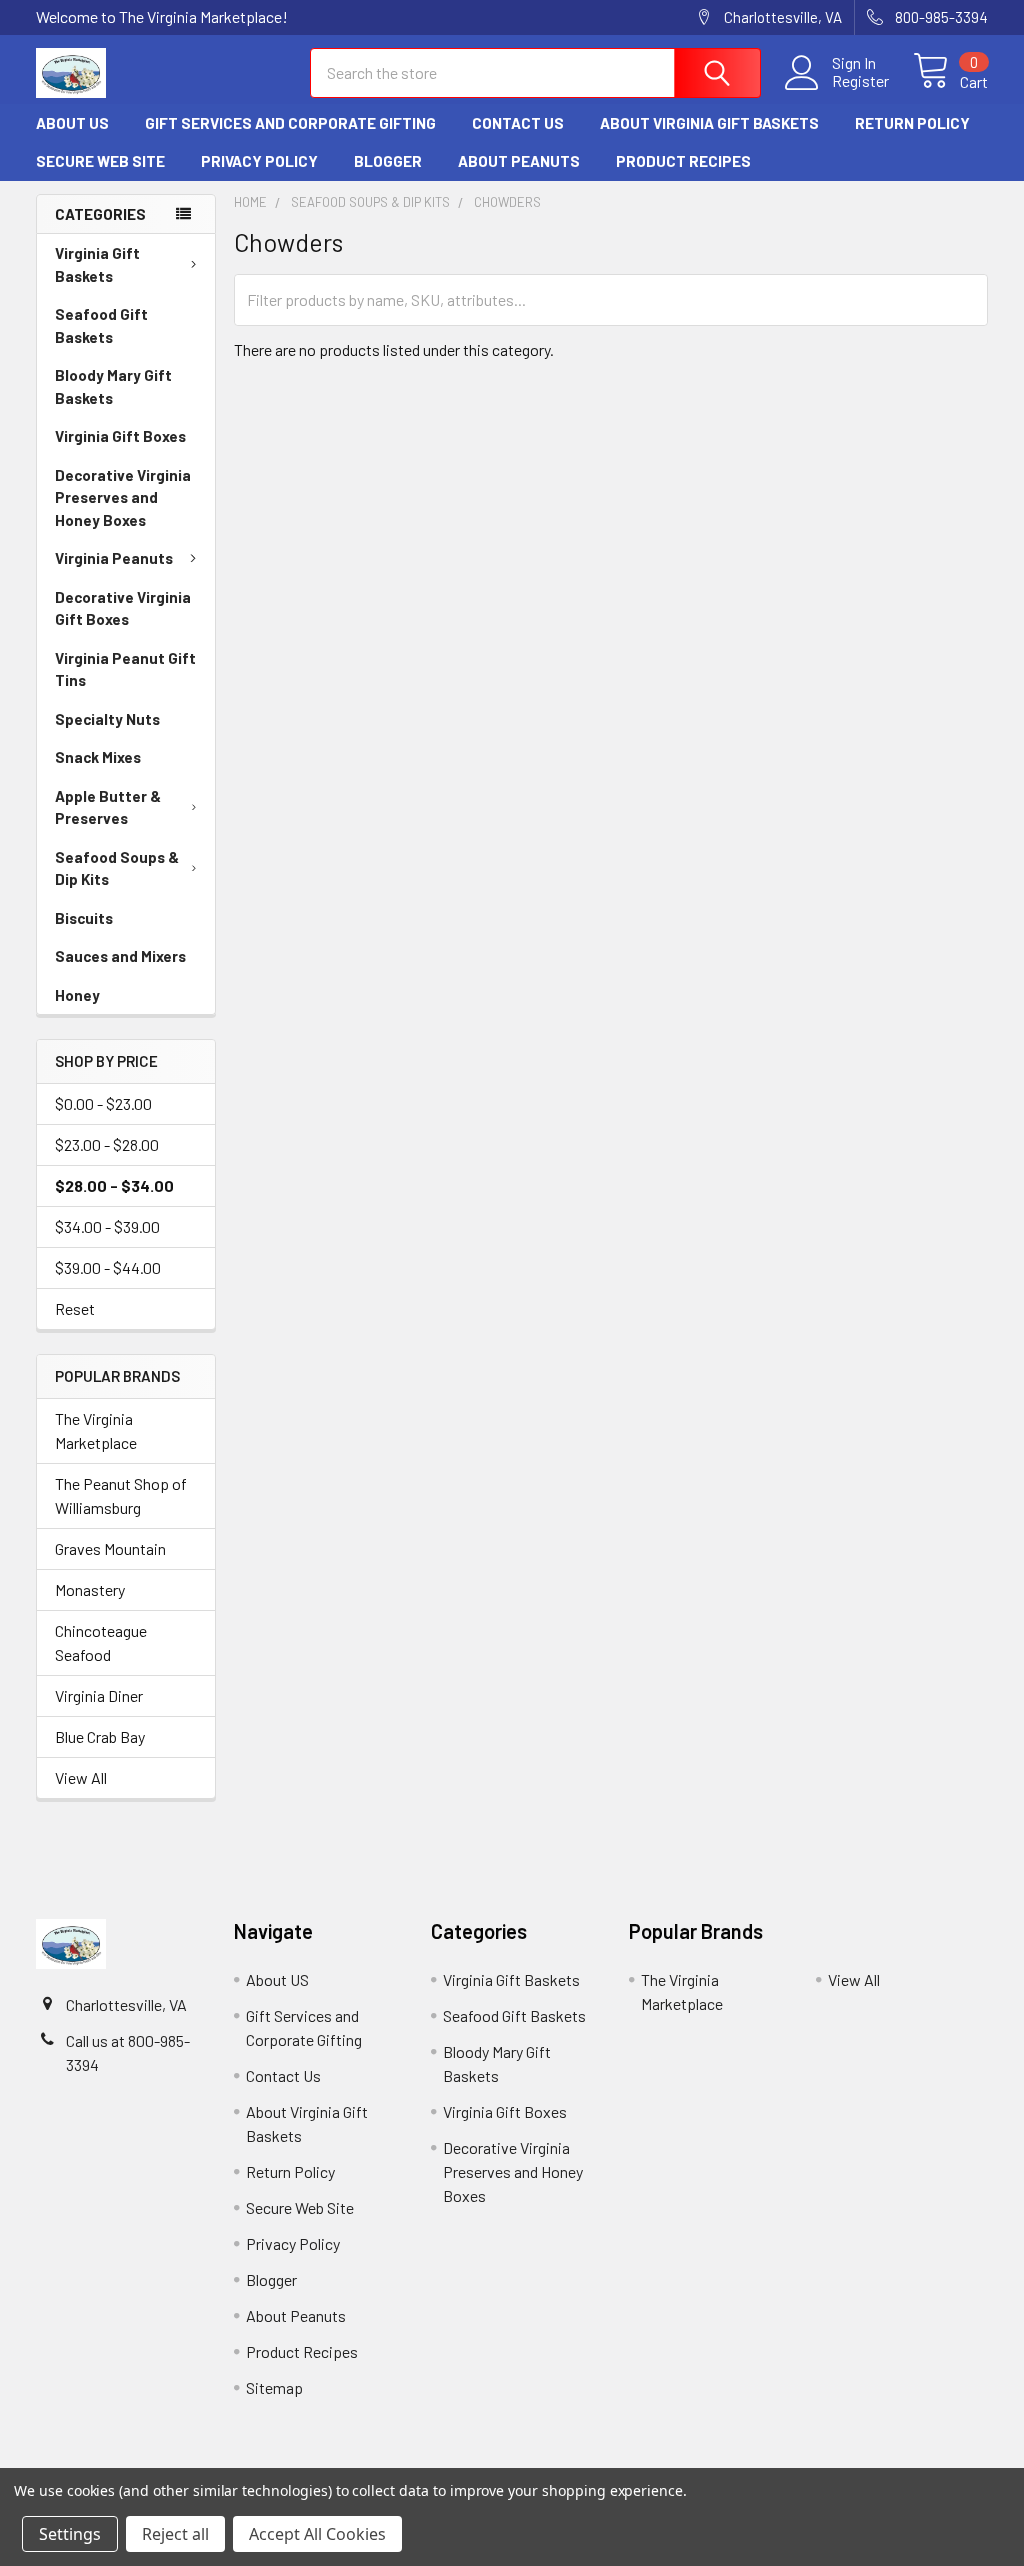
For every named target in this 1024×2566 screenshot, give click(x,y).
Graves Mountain (110, 1548)
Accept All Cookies (317, 2534)
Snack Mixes (98, 757)
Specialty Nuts (107, 719)
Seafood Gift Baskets (101, 325)
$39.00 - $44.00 (108, 1267)
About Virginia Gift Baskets (709, 123)
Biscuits (84, 918)
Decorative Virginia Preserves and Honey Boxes (123, 497)
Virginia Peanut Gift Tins (125, 669)
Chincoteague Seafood (101, 1642)
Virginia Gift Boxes (120, 436)
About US (72, 123)
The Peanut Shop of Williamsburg (121, 1495)
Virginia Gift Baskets (97, 264)
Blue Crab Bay (100, 1736)
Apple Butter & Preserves (108, 807)
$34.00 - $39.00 (107, 1226)
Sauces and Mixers (120, 956)
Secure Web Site (100, 161)
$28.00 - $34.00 (114, 1185)
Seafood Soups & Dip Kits (117, 868)
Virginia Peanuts (114, 558)
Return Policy (912, 123)
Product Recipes (683, 161)
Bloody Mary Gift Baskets (113, 386)
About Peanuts (519, 161)
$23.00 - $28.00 (107, 1144)
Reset (75, 1308)
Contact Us (518, 123)
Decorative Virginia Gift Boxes (123, 608)
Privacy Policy (259, 161)
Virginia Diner (99, 1695)
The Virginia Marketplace (96, 1430)
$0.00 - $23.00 (103, 1103)
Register (860, 81)
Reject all (175, 2534)
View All (81, 1777)
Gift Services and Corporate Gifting (290, 123)
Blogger (388, 161)
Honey (77, 995)
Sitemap (274, 2387)
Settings (70, 2534)
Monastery (90, 1589)
